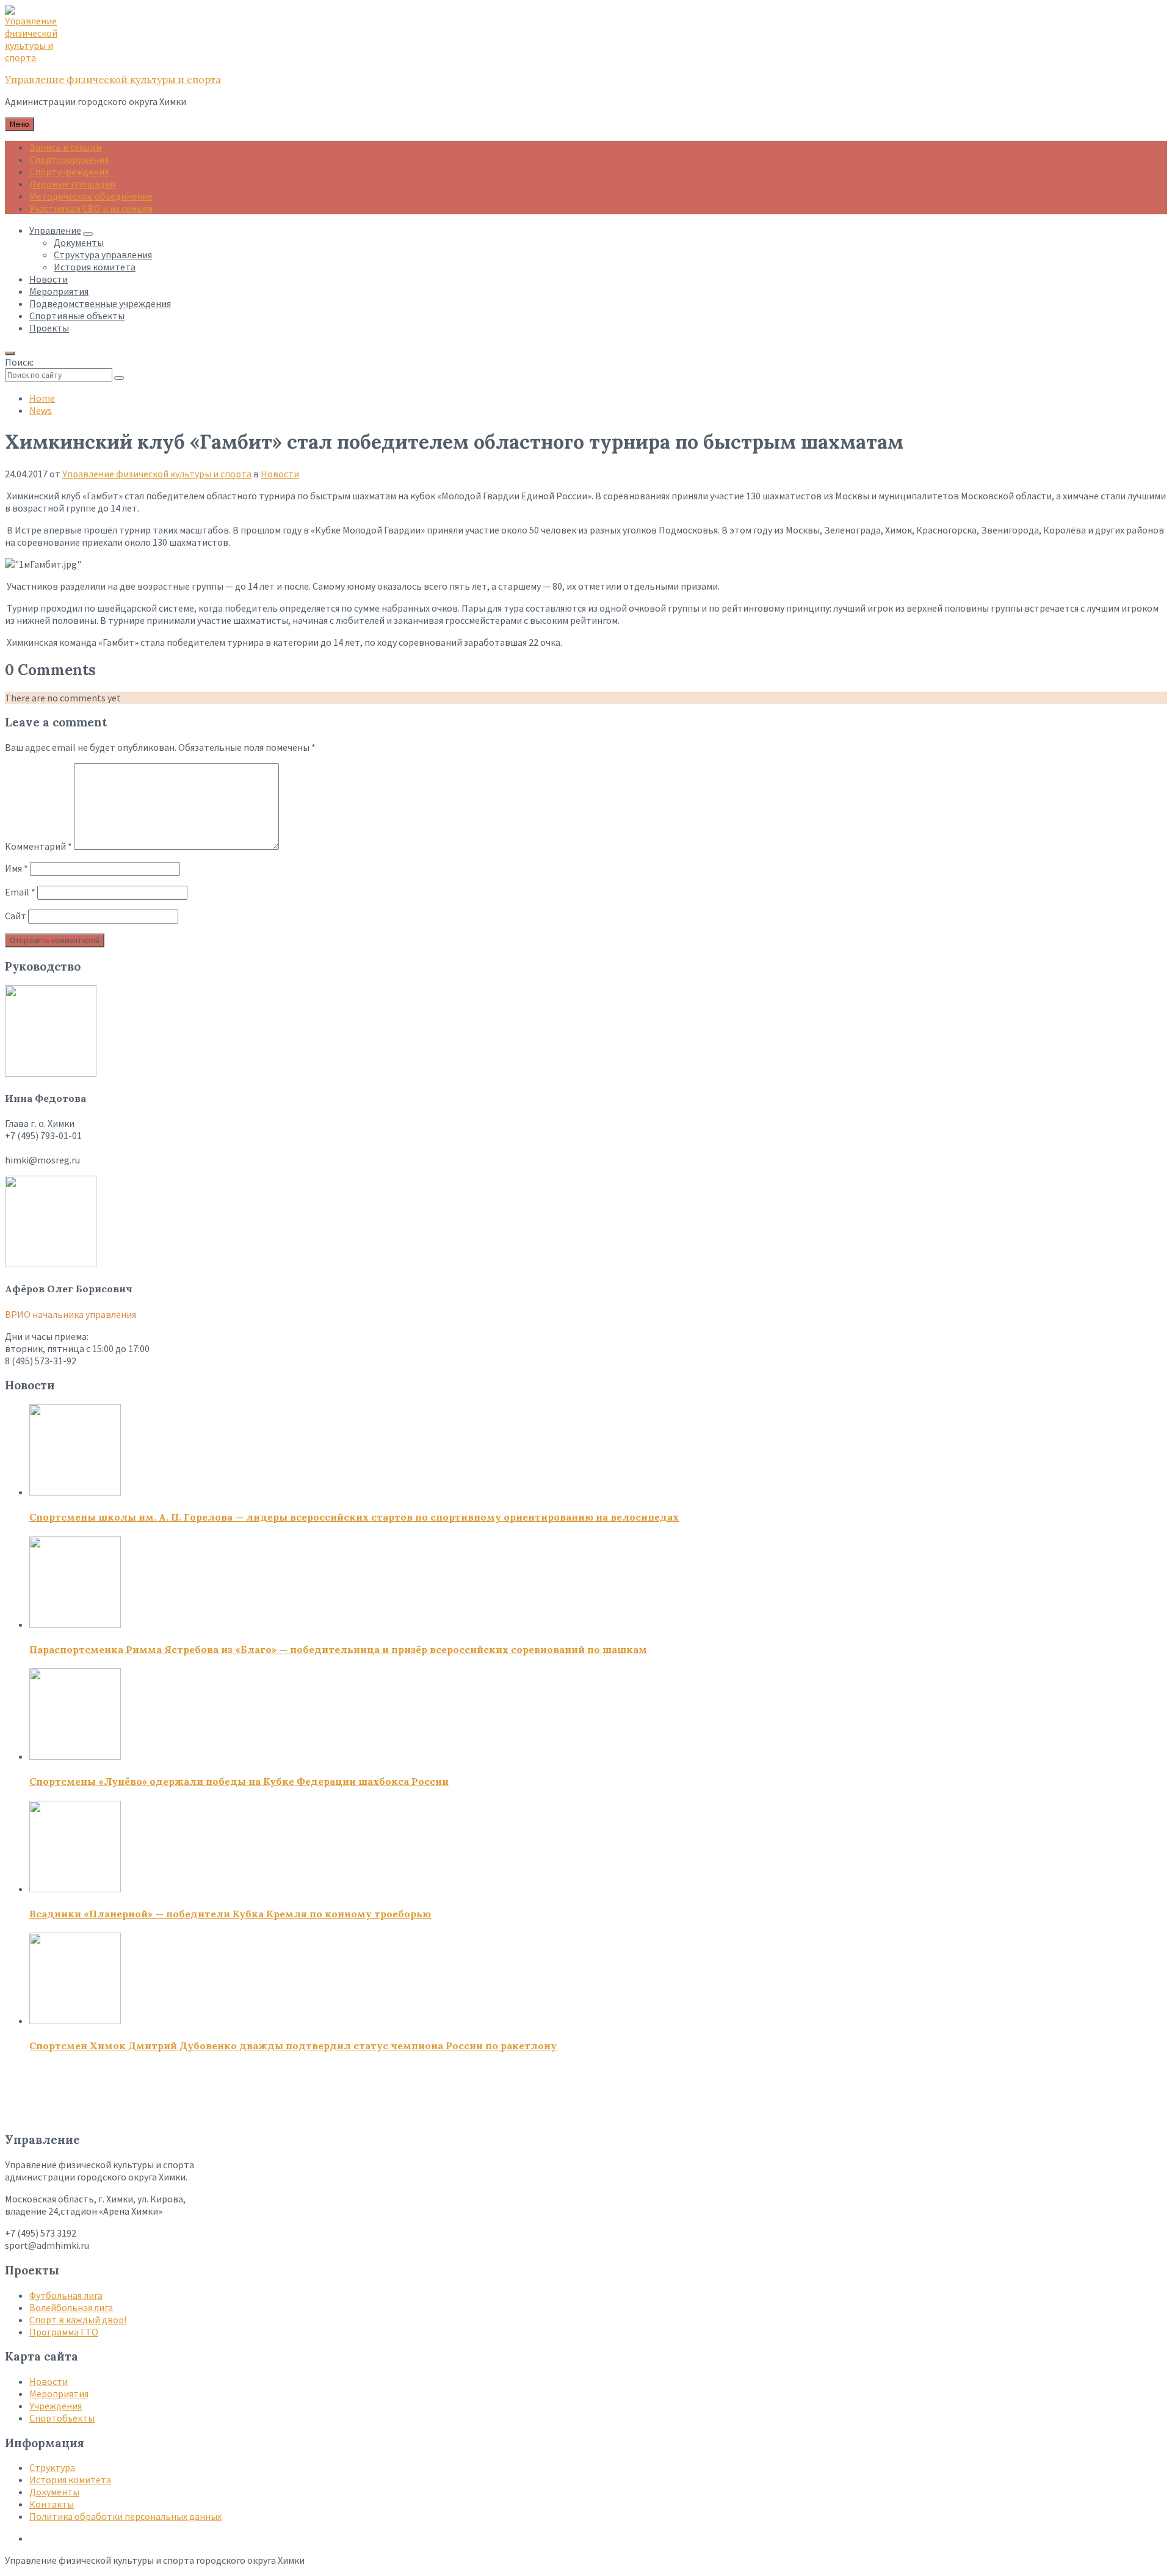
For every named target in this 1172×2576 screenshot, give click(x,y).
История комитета (70, 2480)
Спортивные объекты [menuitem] (77, 316)
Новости (280, 474)
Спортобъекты (62, 2418)
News (41, 410)
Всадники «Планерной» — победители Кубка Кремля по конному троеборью (230, 1914)
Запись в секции (65, 147)
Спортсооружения (69, 159)
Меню (20, 124)
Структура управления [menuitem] (103, 255)
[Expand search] (10, 353)
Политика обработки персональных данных (125, 2516)
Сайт (16, 916)
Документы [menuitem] (79, 242)
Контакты (52, 2504)
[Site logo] (35, 57)
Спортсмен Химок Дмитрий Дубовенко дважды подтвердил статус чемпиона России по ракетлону (293, 2046)
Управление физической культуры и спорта (113, 79)
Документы (54, 2492)
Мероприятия (59, 2393)
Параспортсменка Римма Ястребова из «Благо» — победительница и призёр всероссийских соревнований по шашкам (338, 1649)
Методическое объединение (91, 196)
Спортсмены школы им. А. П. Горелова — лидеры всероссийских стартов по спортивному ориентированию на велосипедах (354, 1517)
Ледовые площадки (72, 184)
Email (20, 892)
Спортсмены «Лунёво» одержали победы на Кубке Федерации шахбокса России (239, 1781)
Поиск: (19, 362)
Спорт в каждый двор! (78, 2320)
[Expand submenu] (88, 234)
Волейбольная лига (71, 2307)
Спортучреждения (69, 172)
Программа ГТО (64, 2332)
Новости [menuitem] (49, 279)
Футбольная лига (66, 2295)
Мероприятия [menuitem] (59, 291)
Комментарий (38, 846)
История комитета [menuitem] (95, 267)
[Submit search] (119, 378)
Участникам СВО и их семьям (91, 208)
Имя (16, 868)
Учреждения (56, 2406)
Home (42, 398)
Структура (52, 2467)
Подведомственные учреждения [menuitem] (100, 303)
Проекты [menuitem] (49, 328)
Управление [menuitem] (55, 230)
